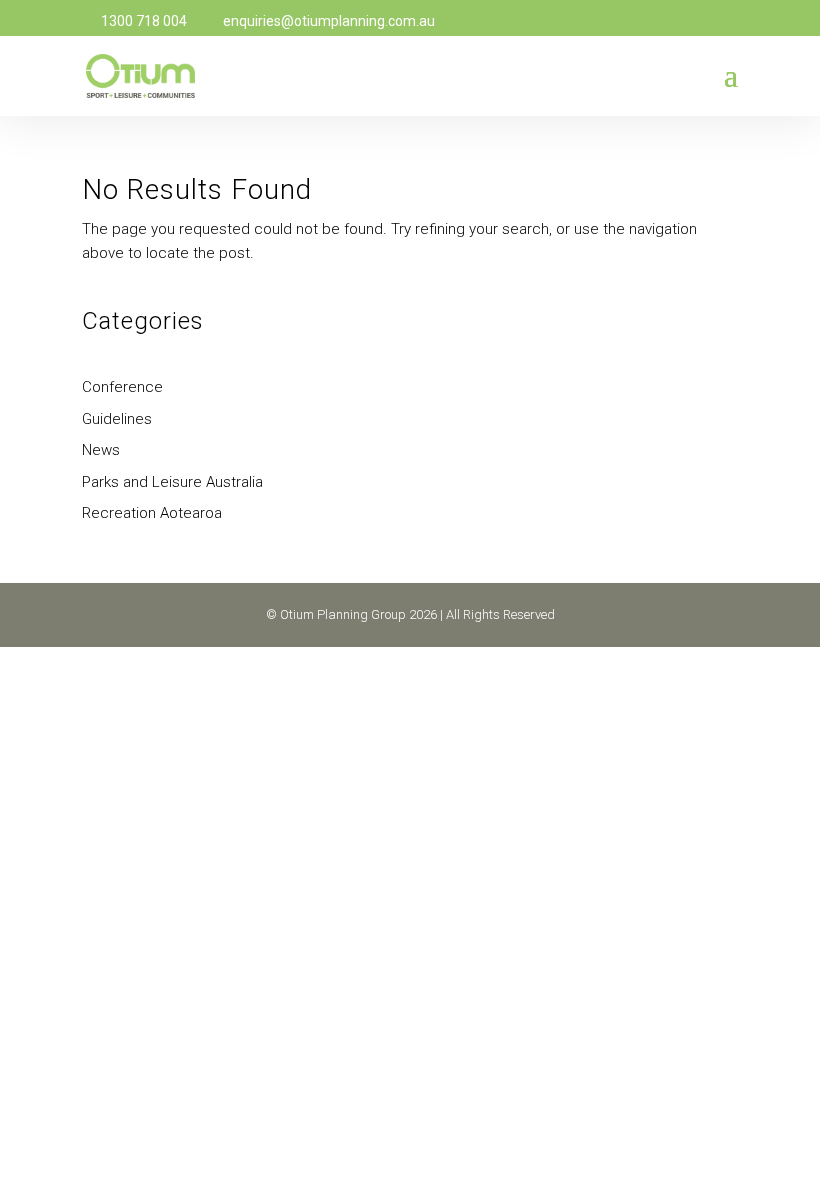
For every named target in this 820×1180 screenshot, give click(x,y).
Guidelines (117, 419)
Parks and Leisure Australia (172, 482)
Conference (122, 387)
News (101, 450)
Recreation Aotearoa (152, 513)
